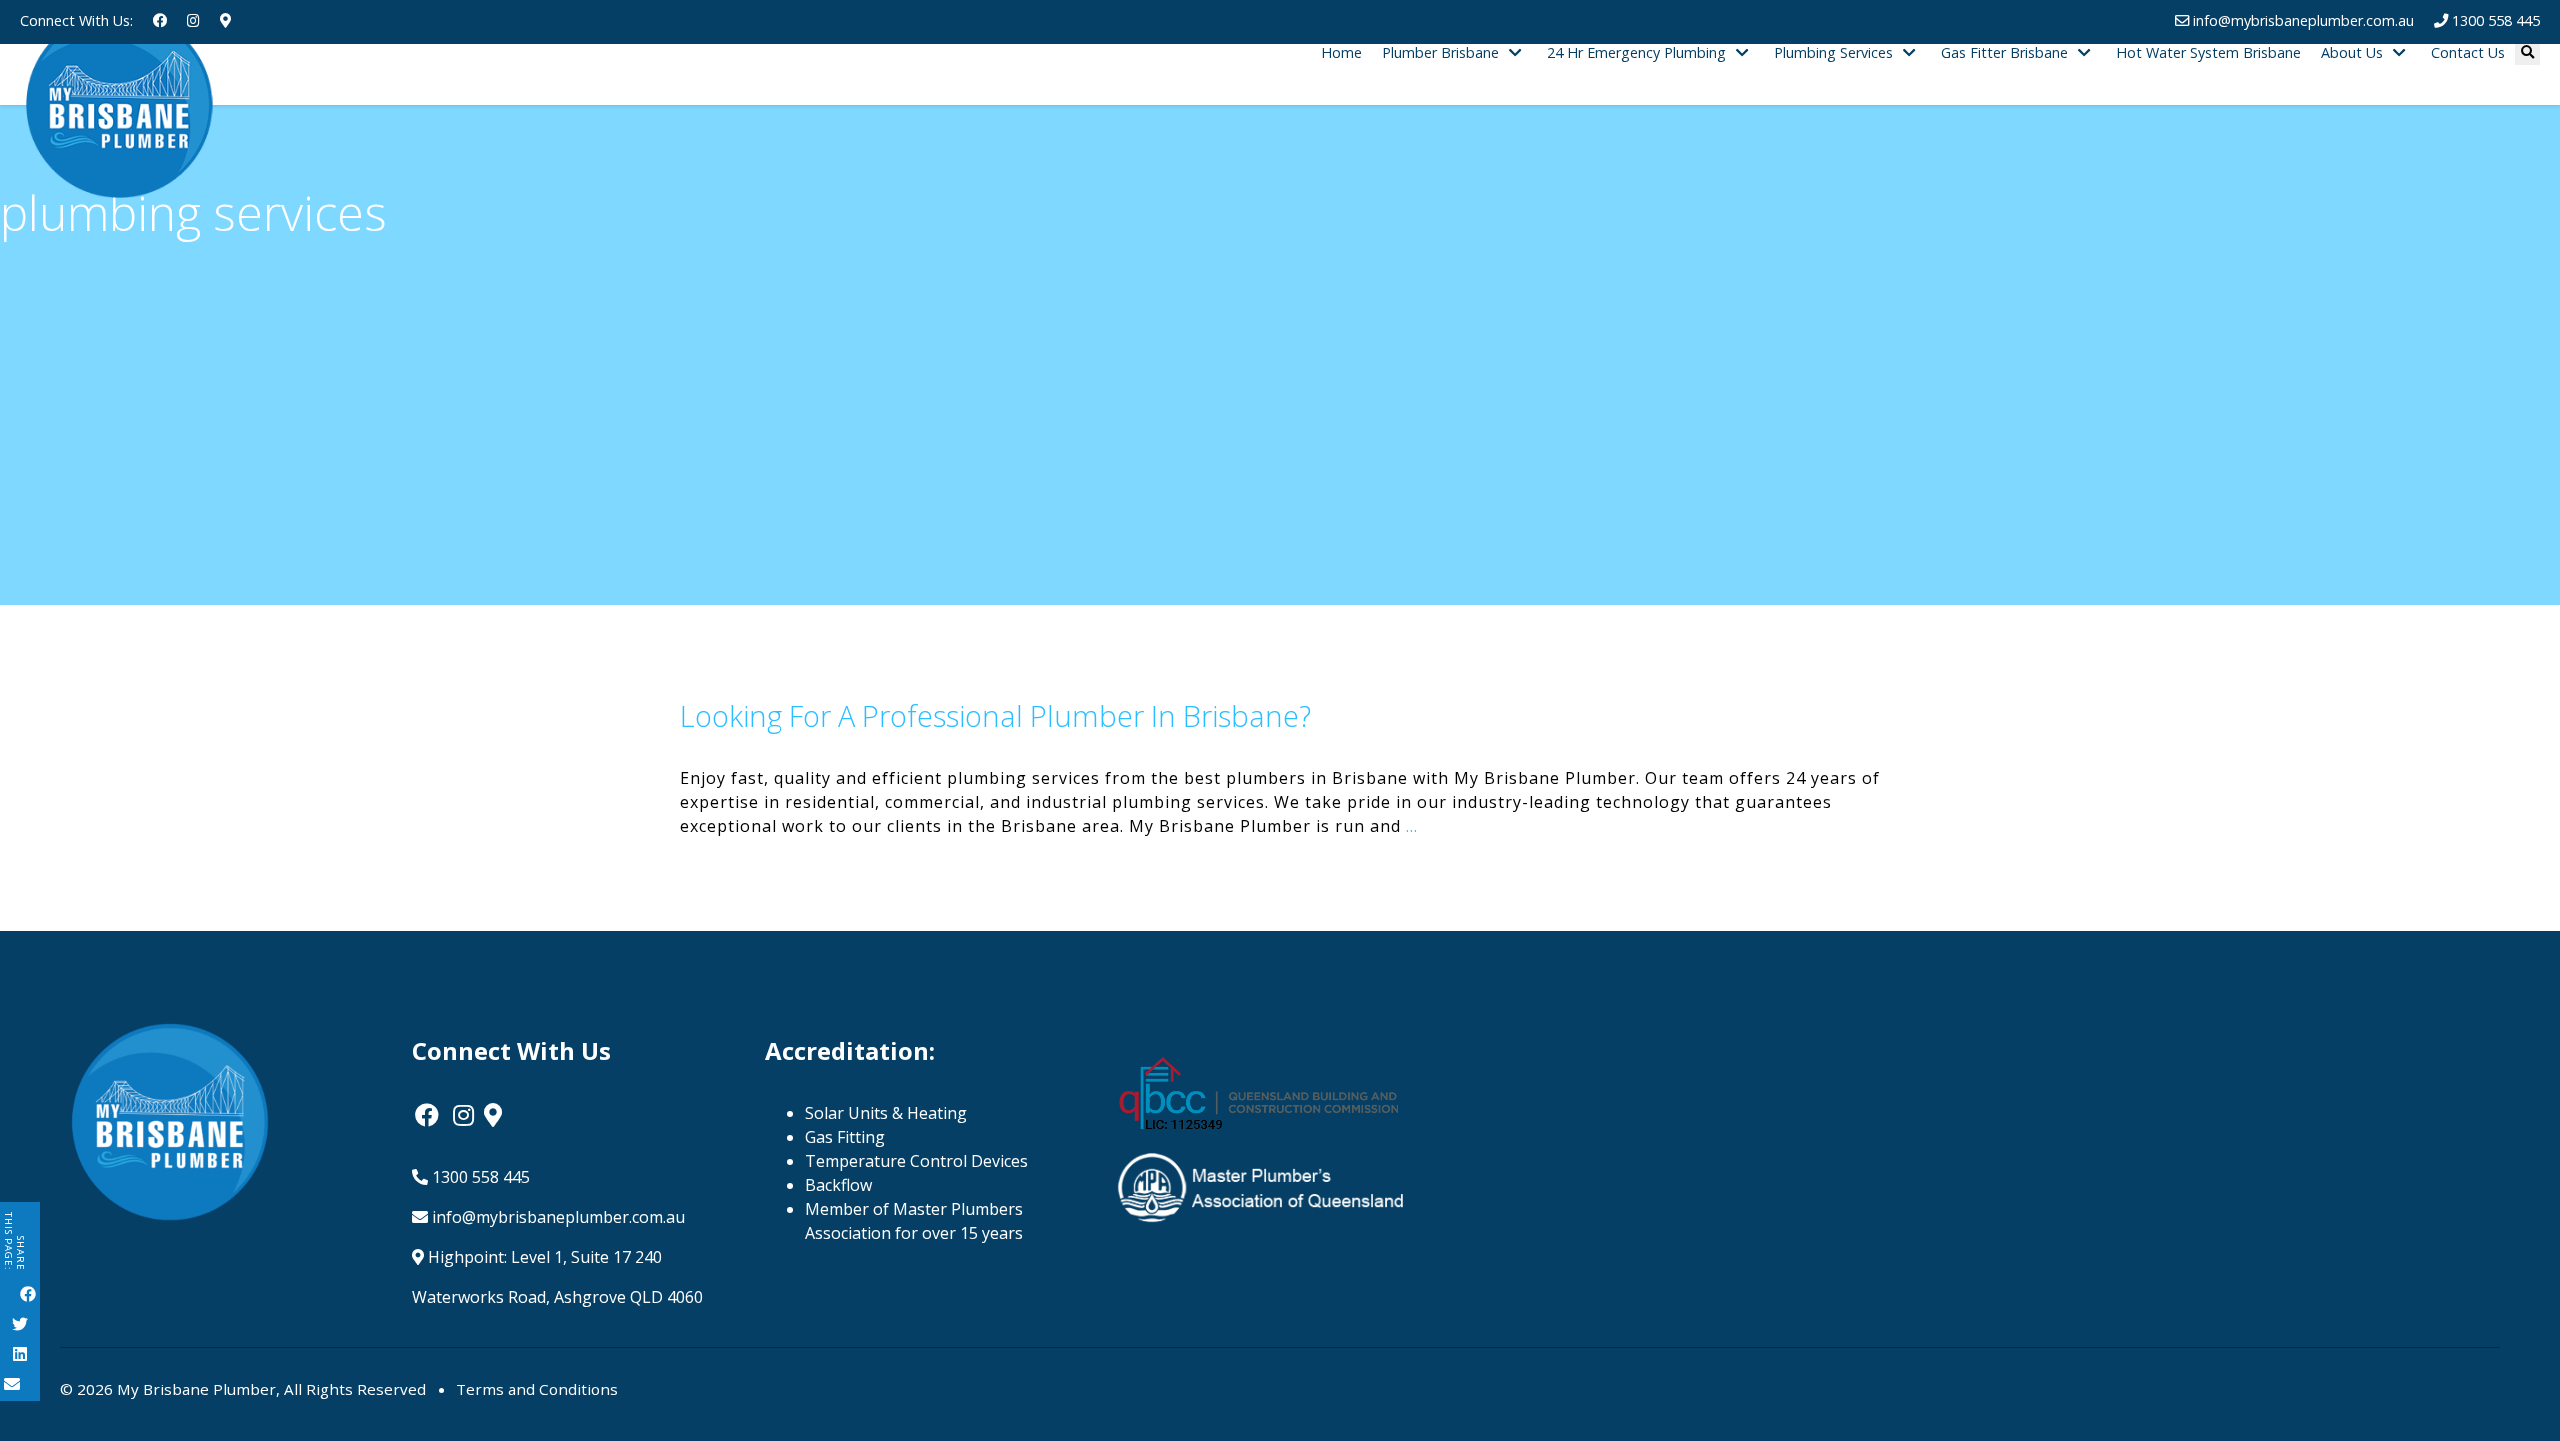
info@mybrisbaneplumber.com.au (556, 1217)
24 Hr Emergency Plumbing (1636, 52)
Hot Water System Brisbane (2208, 52)
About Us (2352, 52)
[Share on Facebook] (28, 1296)
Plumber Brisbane (1440, 52)
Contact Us (2468, 52)
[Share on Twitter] (20, 1326)
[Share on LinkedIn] (20, 1356)
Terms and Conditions (537, 1389)
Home (1341, 52)
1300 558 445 (479, 1177)
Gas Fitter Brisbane (2004, 52)
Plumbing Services (1833, 52)
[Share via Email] (12, 1386)
